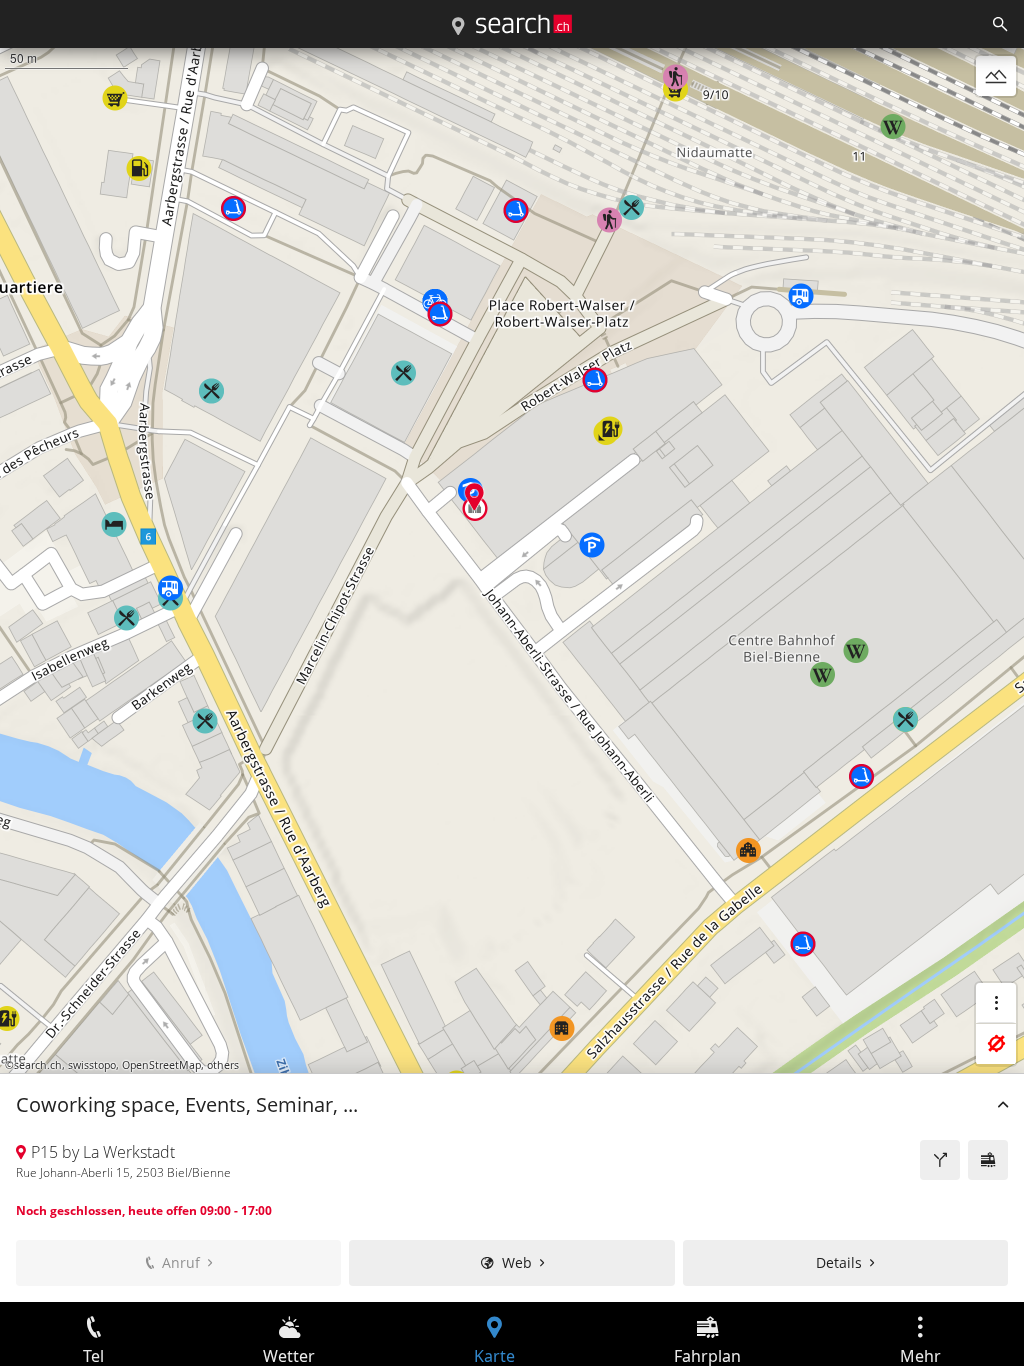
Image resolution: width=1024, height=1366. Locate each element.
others (223, 1065)
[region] (512, 675)
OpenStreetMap (161, 1065)
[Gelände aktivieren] (996, 76)
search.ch (38, 1065)
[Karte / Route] (458, 27)
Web (517, 1262)
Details (839, 1262)
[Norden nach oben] (996, 124)
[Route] (940, 1160)
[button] (474, 496)
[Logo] (524, 24)
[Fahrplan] (988, 1160)
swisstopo (92, 1065)
